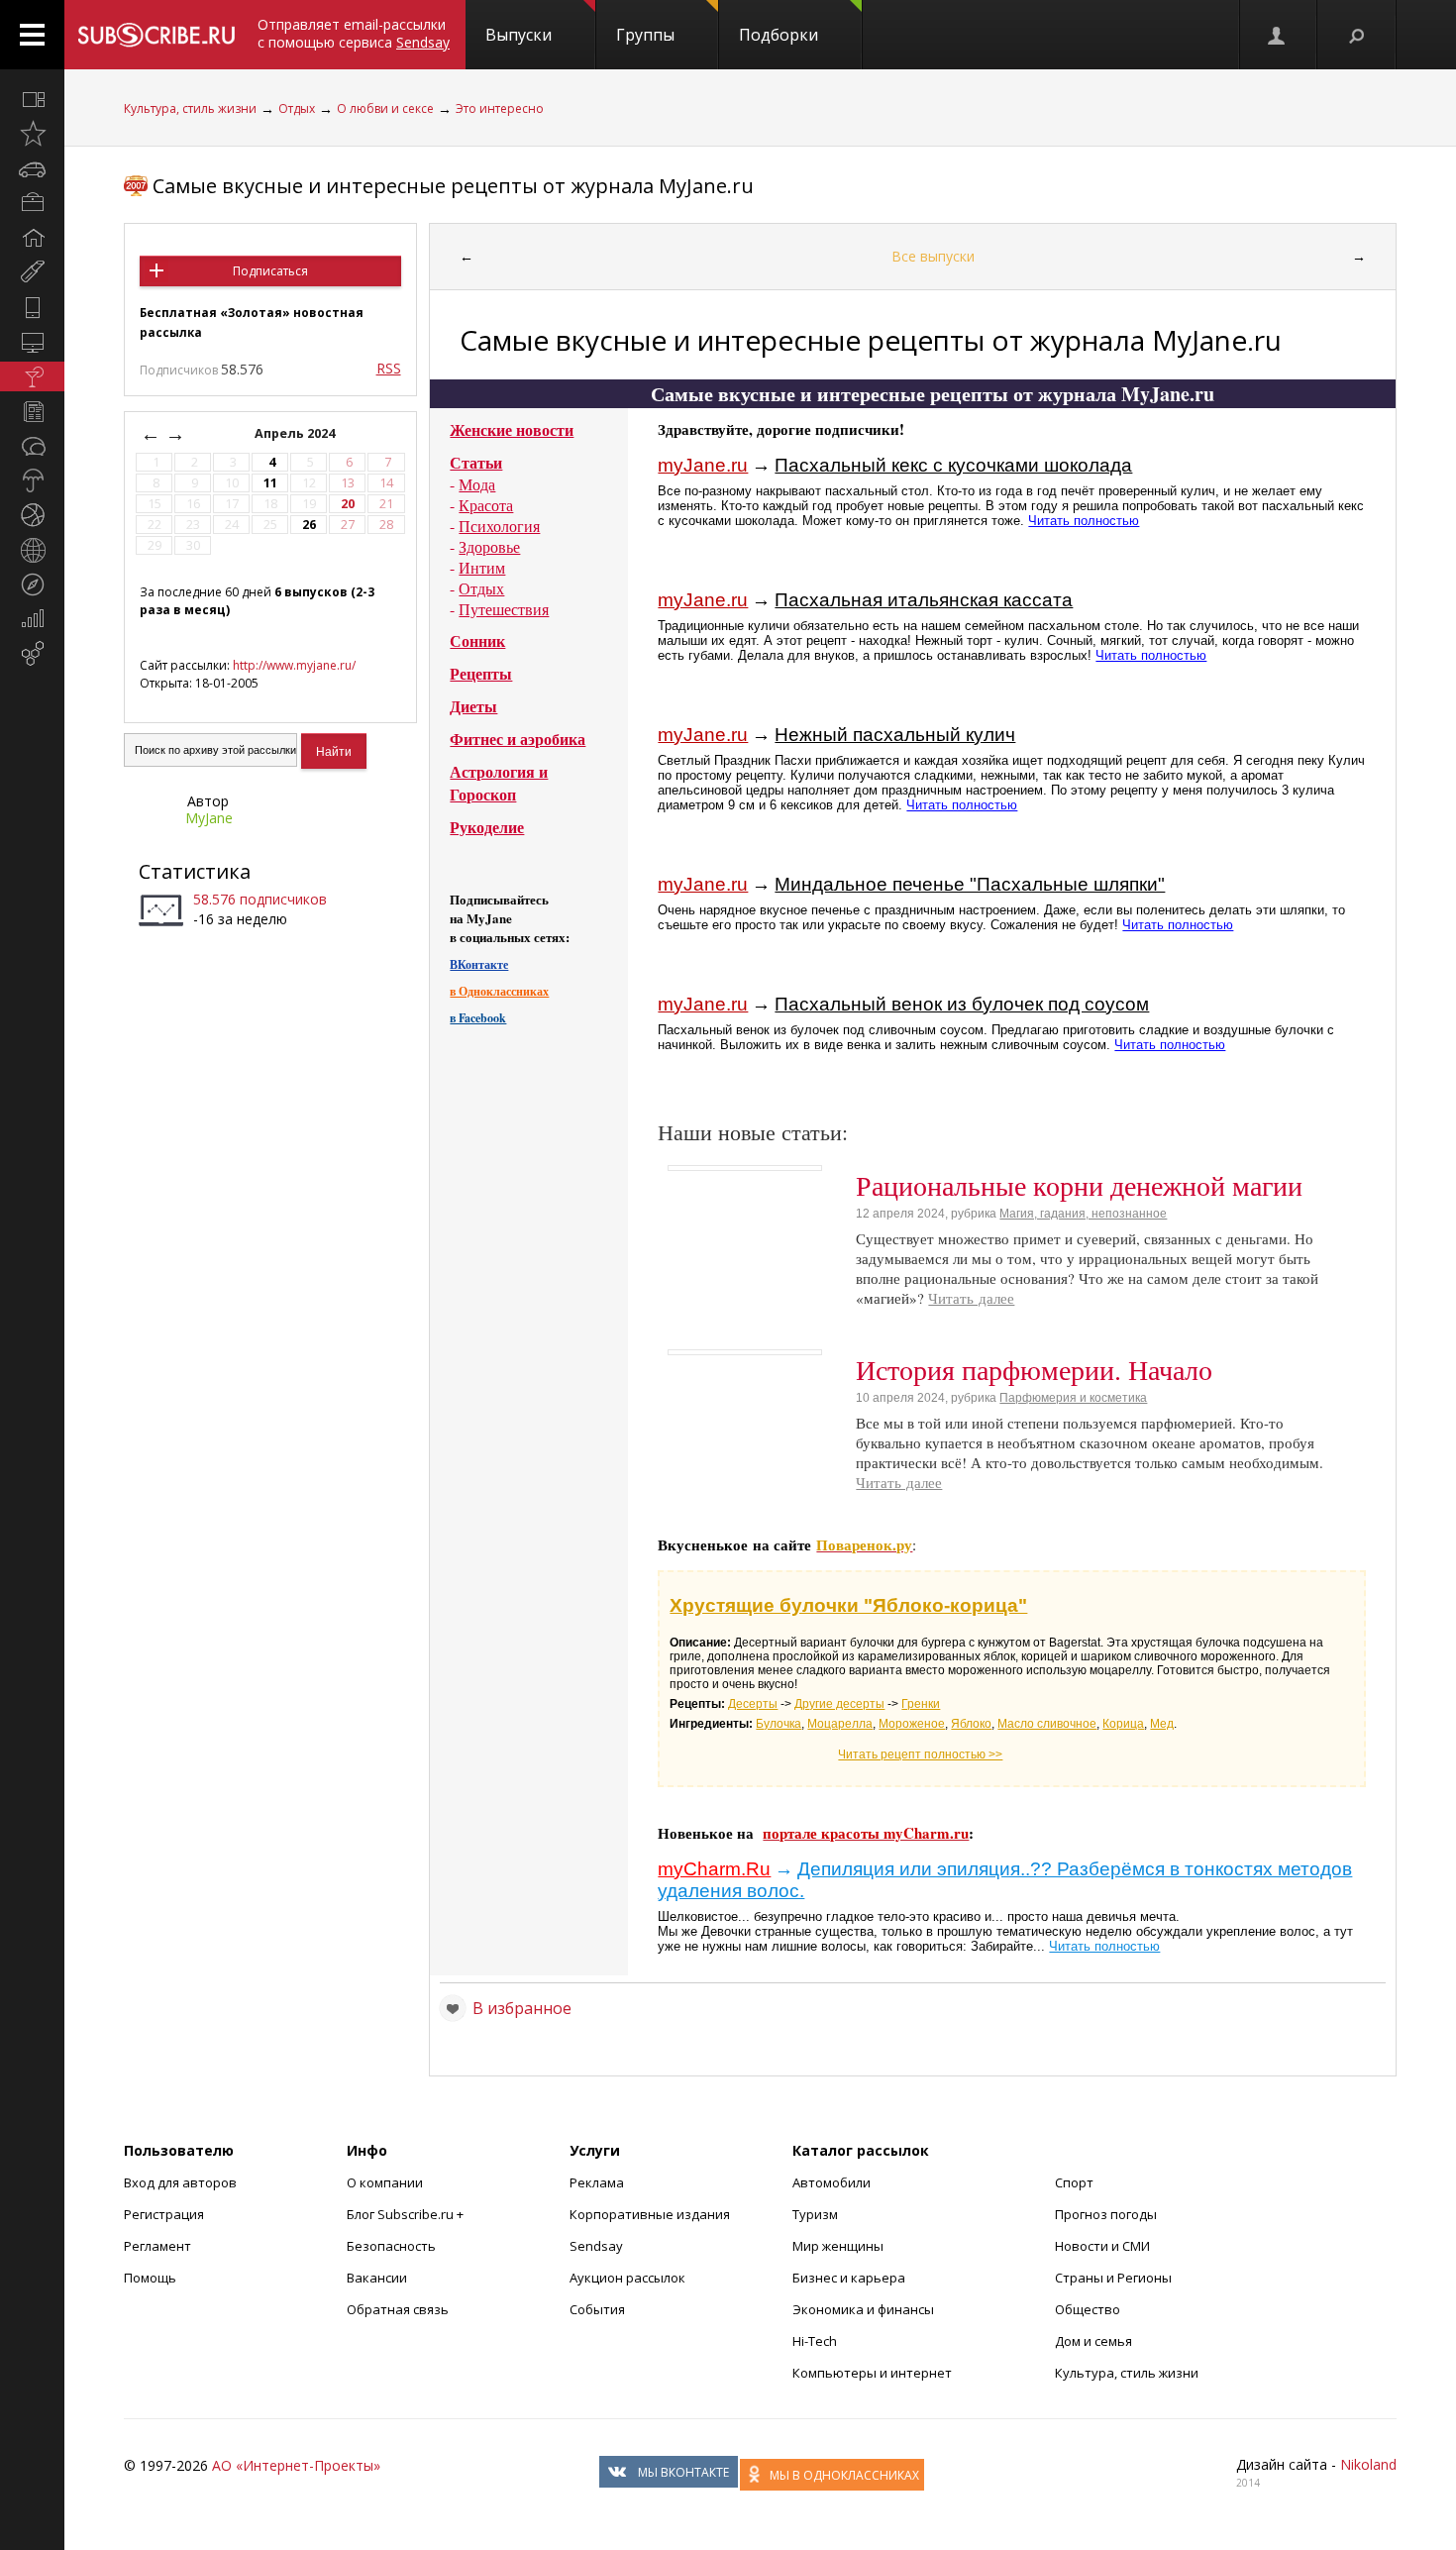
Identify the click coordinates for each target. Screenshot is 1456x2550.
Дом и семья (1093, 2341)
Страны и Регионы (1113, 2278)
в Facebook (478, 1018)
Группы (645, 35)
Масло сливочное (1047, 1724)
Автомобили (832, 2182)
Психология (499, 526)
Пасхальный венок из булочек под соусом (962, 1004)
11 (270, 483)
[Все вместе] (32, 99)
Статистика (195, 871)
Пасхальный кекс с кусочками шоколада (953, 465)
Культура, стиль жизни (190, 108)
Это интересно (500, 108)
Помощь (150, 2278)
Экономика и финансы (863, 2309)
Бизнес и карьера (849, 2278)
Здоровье (489, 546)
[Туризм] (32, 584)
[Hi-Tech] (32, 307)
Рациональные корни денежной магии (1079, 1185)
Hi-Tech (815, 2341)
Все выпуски (933, 256)
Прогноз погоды (1106, 2214)
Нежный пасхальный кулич (895, 735)
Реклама (597, 2182)
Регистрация (164, 2214)
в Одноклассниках (499, 991)
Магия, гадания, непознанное (1083, 1214)
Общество (1088, 2309)
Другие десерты (839, 1704)
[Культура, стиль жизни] (32, 376)
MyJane (209, 818)
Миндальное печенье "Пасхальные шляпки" (970, 884)
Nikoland (1368, 2464)
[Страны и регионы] (32, 550)
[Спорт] (32, 515)
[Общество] (32, 446)
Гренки (921, 1704)
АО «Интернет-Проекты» (296, 2465)
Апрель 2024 (296, 433)
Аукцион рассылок (627, 2278)
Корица (1123, 1724)
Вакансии (377, 2278)
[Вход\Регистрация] (1278, 35)
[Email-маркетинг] (32, 654)
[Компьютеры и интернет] (32, 342)
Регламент (157, 2246)
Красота (486, 505)
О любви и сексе (385, 108)
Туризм (815, 2214)
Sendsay (596, 2246)
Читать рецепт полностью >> (920, 1754)
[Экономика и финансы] (32, 619)
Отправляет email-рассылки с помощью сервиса (354, 33)
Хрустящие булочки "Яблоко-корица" (848, 1605)
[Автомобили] (32, 168)
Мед (1162, 1724)
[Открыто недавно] (32, 134)
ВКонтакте (479, 964)
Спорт (1074, 2182)
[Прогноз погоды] (32, 480)
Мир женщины (838, 2246)
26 (309, 525)
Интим (482, 567)
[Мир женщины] (32, 272)
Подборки (779, 35)
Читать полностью (1084, 521)
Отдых (297, 108)
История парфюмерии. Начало (1034, 1369)
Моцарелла (840, 1724)
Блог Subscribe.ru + (407, 2214)
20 (348, 504)
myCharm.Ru (714, 1869)
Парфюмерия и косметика (1073, 1398)
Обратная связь (398, 2309)
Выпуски (519, 35)
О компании (385, 2182)
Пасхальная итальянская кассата (924, 600)
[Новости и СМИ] (32, 411)
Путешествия (504, 609)
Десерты (753, 1704)
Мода (477, 484)
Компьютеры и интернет (872, 2373)
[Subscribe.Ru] (156, 35)
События (597, 2309)
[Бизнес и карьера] (32, 203)
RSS (389, 368)
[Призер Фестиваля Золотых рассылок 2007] (136, 186)
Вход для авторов (180, 2182)
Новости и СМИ (1102, 2246)
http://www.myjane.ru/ (294, 665)
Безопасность (391, 2246)
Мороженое (912, 1724)
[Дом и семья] (32, 238)
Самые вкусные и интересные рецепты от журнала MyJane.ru (453, 186)
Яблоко (971, 1724)
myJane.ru (703, 465)
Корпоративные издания (650, 2214)
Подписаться (270, 271)
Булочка (779, 1724)
